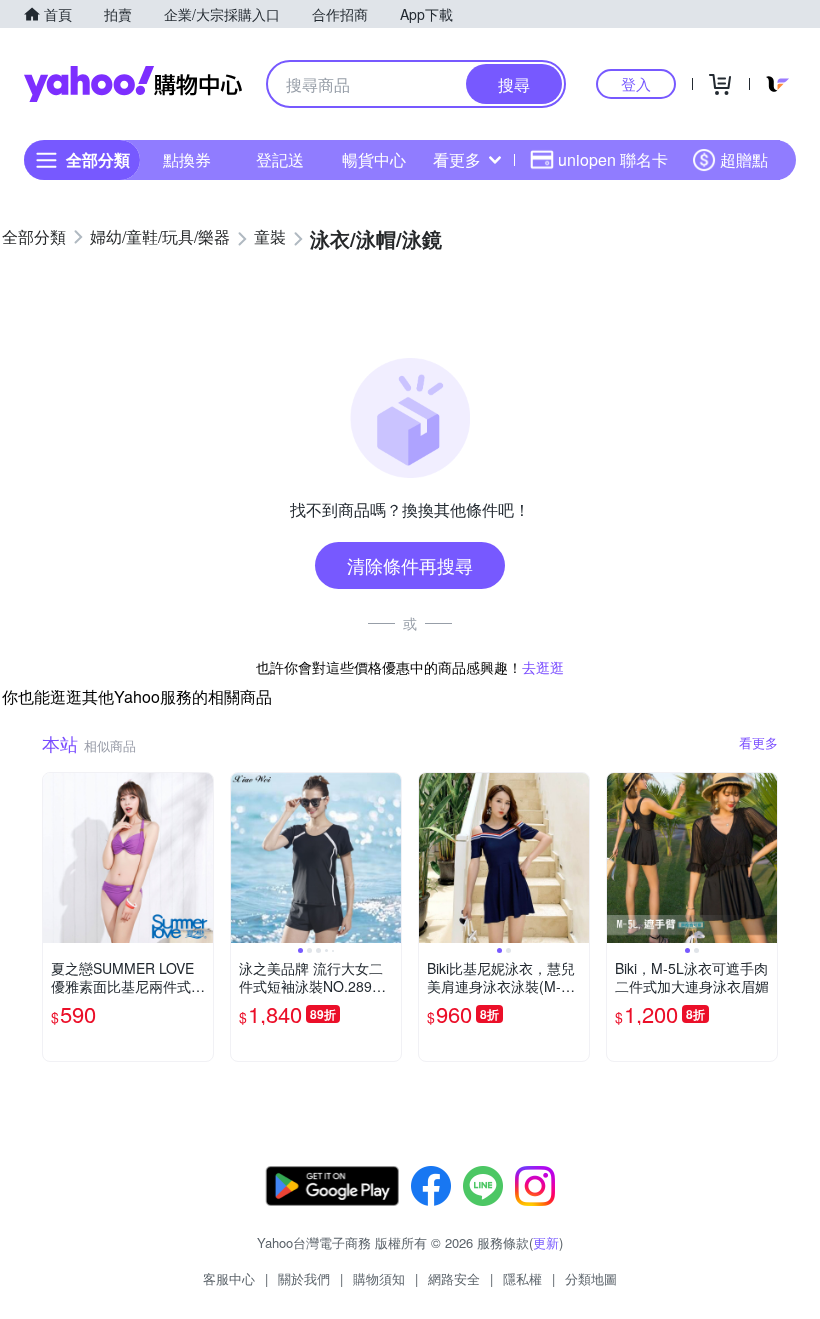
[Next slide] (388, 858)
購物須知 (379, 1278)
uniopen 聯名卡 (613, 159)
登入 (636, 83)
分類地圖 (591, 1278)
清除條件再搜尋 (410, 565)
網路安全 (454, 1278)
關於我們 (304, 1278)
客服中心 (229, 1278)
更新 (546, 1242)
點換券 (187, 159)
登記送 (280, 159)
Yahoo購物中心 (133, 84)
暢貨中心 (374, 159)
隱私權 (522, 1278)
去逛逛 (543, 667)
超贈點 (744, 159)
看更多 (457, 159)
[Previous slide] (244, 858)
